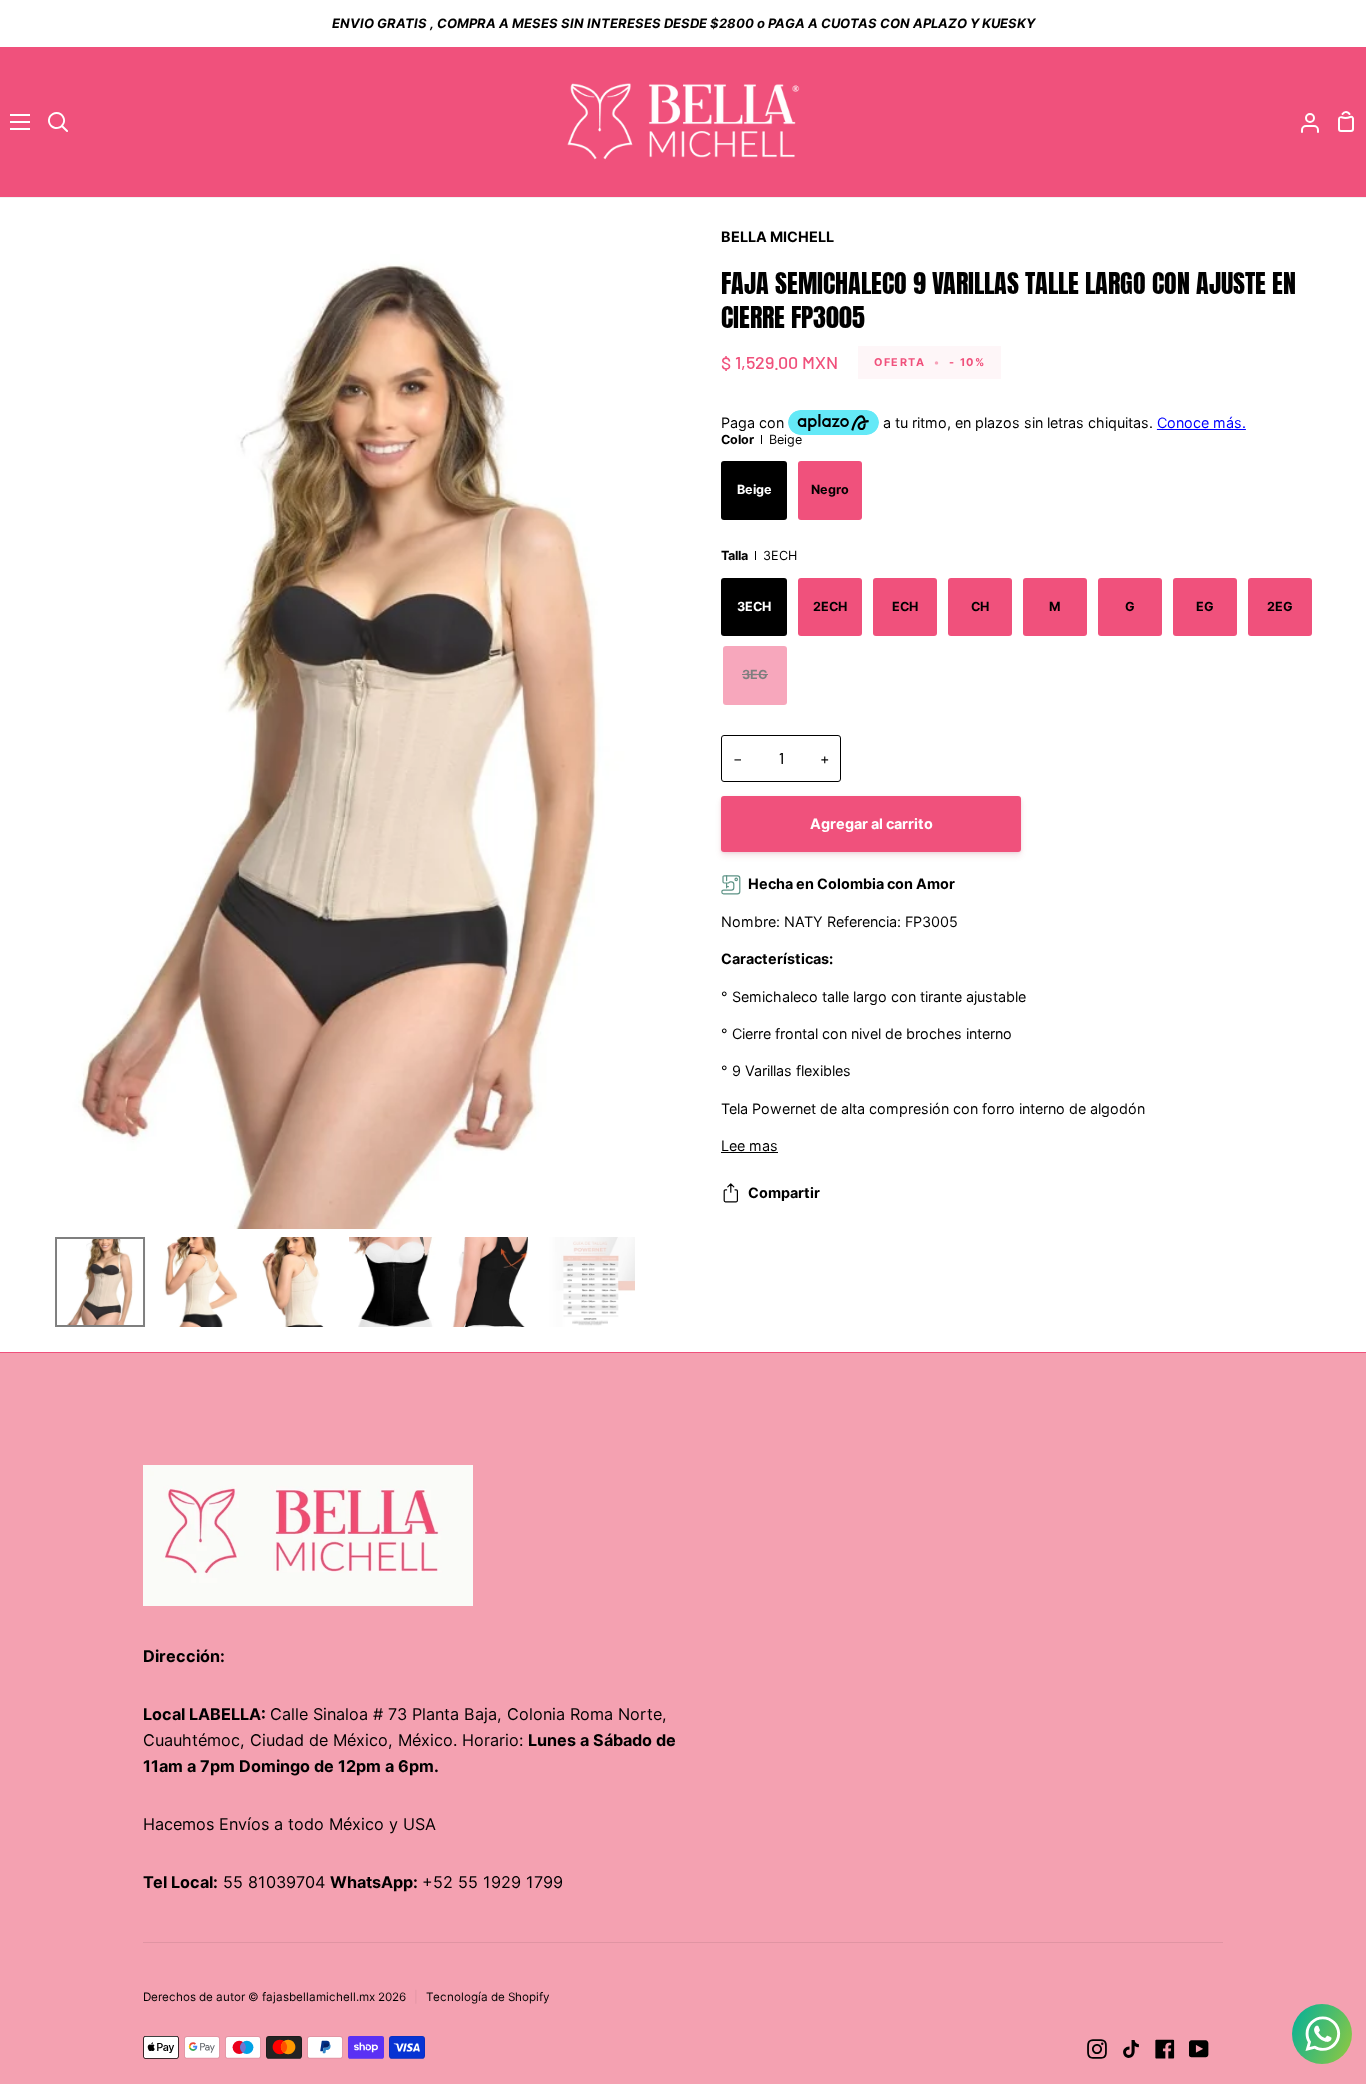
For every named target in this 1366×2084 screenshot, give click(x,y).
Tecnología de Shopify (488, 1997)
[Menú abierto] (16, 122)
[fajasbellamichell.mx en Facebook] (1165, 2049)
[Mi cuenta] (1302, 122)
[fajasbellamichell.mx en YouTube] (1199, 2049)
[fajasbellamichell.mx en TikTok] (1131, 2049)
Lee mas (749, 1145)
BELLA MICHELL (777, 236)
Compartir (784, 1192)
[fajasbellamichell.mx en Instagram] (1097, 2049)
